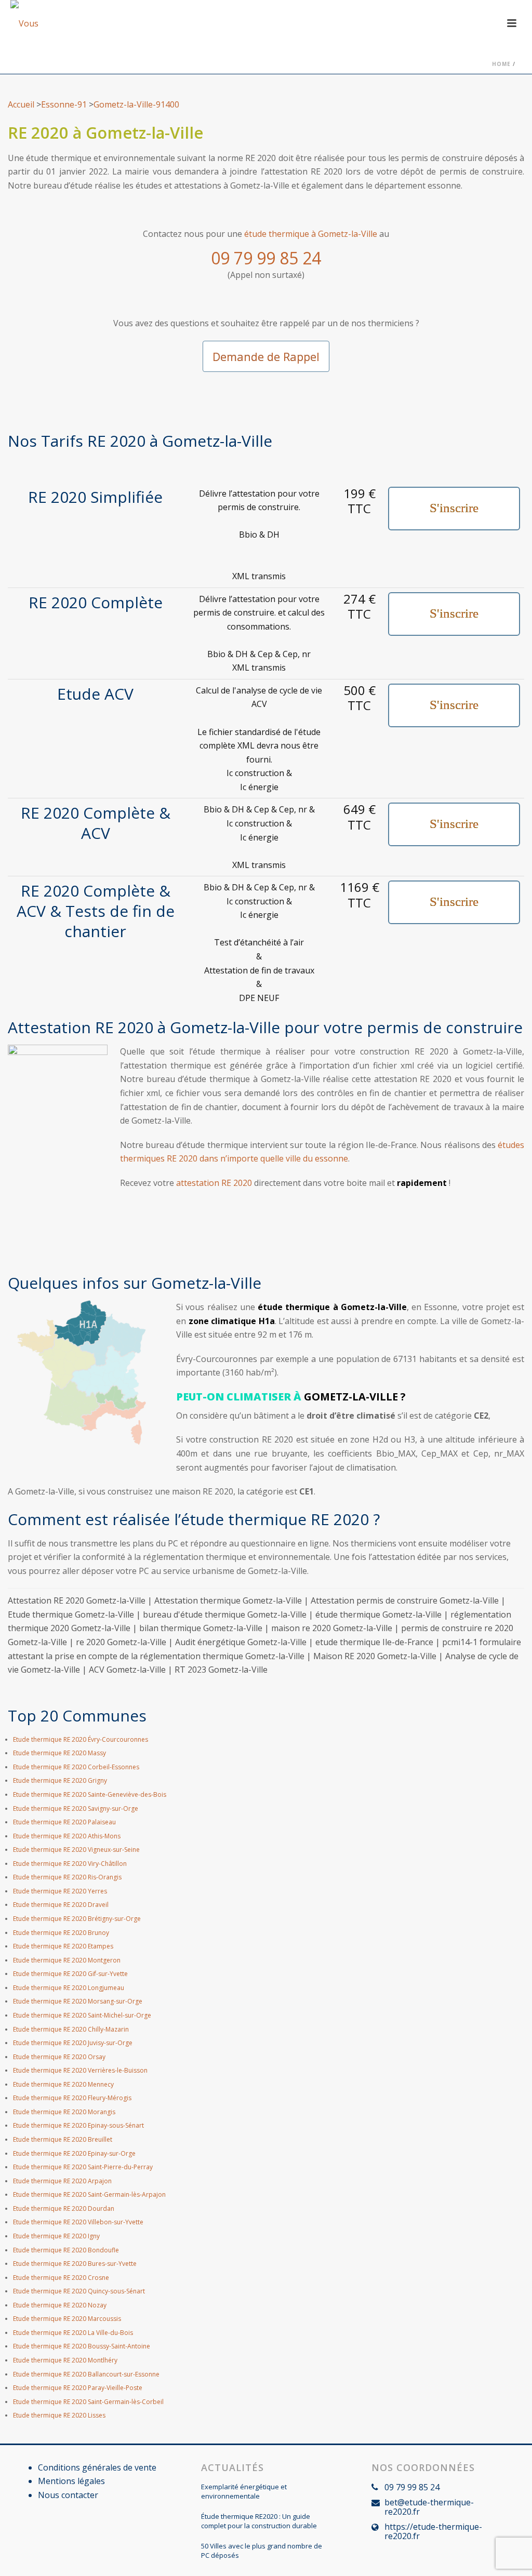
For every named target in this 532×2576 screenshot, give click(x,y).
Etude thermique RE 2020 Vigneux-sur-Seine (76, 1850)
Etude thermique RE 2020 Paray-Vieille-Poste (78, 2388)
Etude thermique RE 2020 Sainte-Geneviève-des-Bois (90, 1794)
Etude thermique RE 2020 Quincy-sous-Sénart (79, 2291)
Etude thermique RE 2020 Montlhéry (65, 2360)
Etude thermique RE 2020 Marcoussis (67, 2319)
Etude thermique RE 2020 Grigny (60, 1780)
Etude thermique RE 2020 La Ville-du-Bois (73, 2333)
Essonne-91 (64, 104)
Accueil (21, 104)
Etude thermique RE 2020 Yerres (60, 1891)
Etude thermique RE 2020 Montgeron (67, 1960)
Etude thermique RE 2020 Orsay (59, 2057)
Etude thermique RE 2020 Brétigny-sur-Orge (77, 1919)
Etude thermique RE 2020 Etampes (63, 1946)
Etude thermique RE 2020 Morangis (64, 2112)
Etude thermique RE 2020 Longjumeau (69, 1988)
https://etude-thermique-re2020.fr (433, 2531)
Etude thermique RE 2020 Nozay (60, 2305)
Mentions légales (71, 2481)
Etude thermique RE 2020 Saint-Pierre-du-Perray (83, 2167)
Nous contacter (68, 2495)
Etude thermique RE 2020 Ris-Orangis (67, 1877)
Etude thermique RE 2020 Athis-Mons (67, 1836)
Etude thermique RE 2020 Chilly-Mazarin (71, 2029)
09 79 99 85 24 (266, 258)
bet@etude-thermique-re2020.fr (429, 2507)
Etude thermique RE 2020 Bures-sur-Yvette (75, 2264)
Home (501, 64)
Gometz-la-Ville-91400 (136, 104)
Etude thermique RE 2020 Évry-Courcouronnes (81, 1739)
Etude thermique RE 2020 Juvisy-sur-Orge (73, 2043)
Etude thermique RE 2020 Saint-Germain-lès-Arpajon (89, 2194)
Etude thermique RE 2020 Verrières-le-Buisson (80, 2070)
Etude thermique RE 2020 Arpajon (62, 2181)
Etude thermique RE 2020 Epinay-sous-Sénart (78, 2125)
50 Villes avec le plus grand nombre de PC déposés (262, 2551)
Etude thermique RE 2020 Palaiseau (64, 1822)
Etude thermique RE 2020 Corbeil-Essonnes (76, 1767)
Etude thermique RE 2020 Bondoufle (66, 2250)
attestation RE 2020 (214, 1183)
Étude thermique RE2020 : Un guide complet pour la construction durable (259, 2521)
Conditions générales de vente (97, 2467)
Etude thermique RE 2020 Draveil (61, 1905)
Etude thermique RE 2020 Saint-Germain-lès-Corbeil (88, 2402)
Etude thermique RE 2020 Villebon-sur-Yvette (78, 2222)
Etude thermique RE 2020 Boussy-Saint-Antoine (82, 2346)
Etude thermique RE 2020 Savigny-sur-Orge (76, 1808)
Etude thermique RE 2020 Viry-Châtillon (70, 1864)
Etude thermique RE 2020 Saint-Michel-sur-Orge (82, 2015)
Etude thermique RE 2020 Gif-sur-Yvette (70, 1974)
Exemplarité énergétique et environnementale (244, 2491)
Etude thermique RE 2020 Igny (56, 2236)
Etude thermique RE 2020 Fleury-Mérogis (72, 2098)
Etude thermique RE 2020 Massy (59, 1753)
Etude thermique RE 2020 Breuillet (63, 2139)
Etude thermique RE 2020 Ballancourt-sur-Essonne (86, 2374)
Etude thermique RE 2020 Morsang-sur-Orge (78, 2001)
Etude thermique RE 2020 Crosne (61, 2278)
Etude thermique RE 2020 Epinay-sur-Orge (74, 2153)
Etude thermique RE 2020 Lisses (59, 2415)
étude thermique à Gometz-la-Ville (311, 234)
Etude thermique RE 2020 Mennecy (63, 2084)
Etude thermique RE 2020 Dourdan (64, 2208)
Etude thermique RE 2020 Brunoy (61, 1933)
